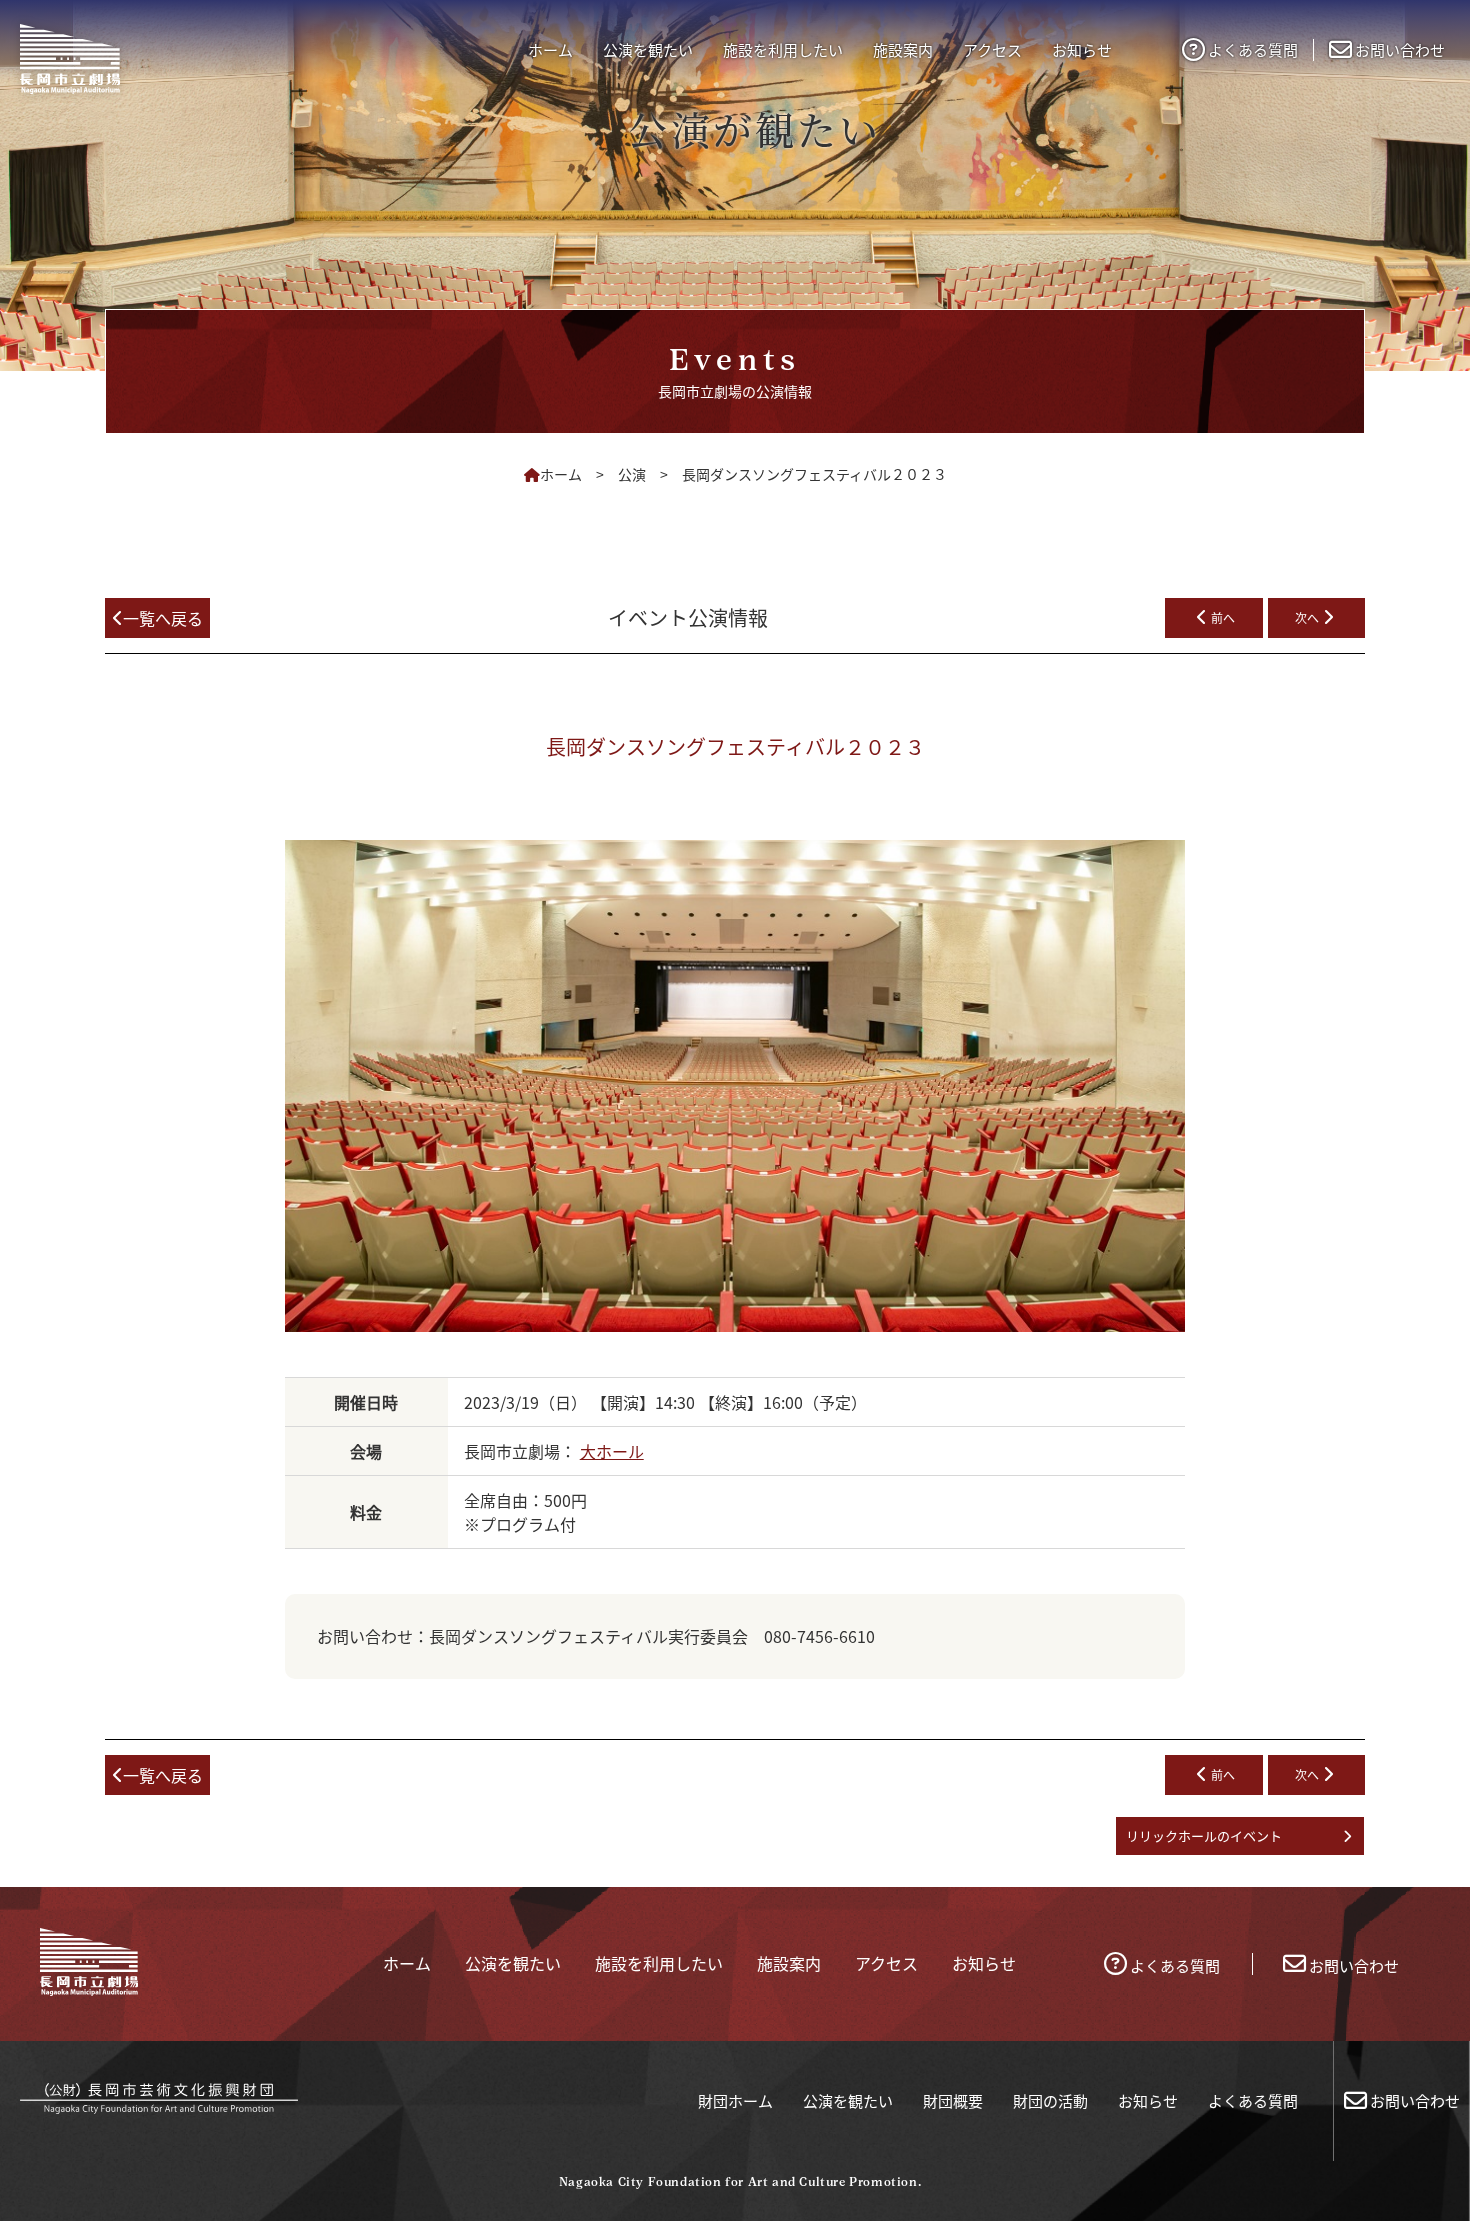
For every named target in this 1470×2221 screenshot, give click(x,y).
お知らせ (1148, 2100)
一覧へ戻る (163, 618)
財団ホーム (735, 2100)
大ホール (612, 1451)
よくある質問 (1253, 49)
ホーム (550, 49)
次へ (1307, 617)
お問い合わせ (1400, 49)
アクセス (992, 49)
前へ (1223, 617)
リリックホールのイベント (1204, 1835)
